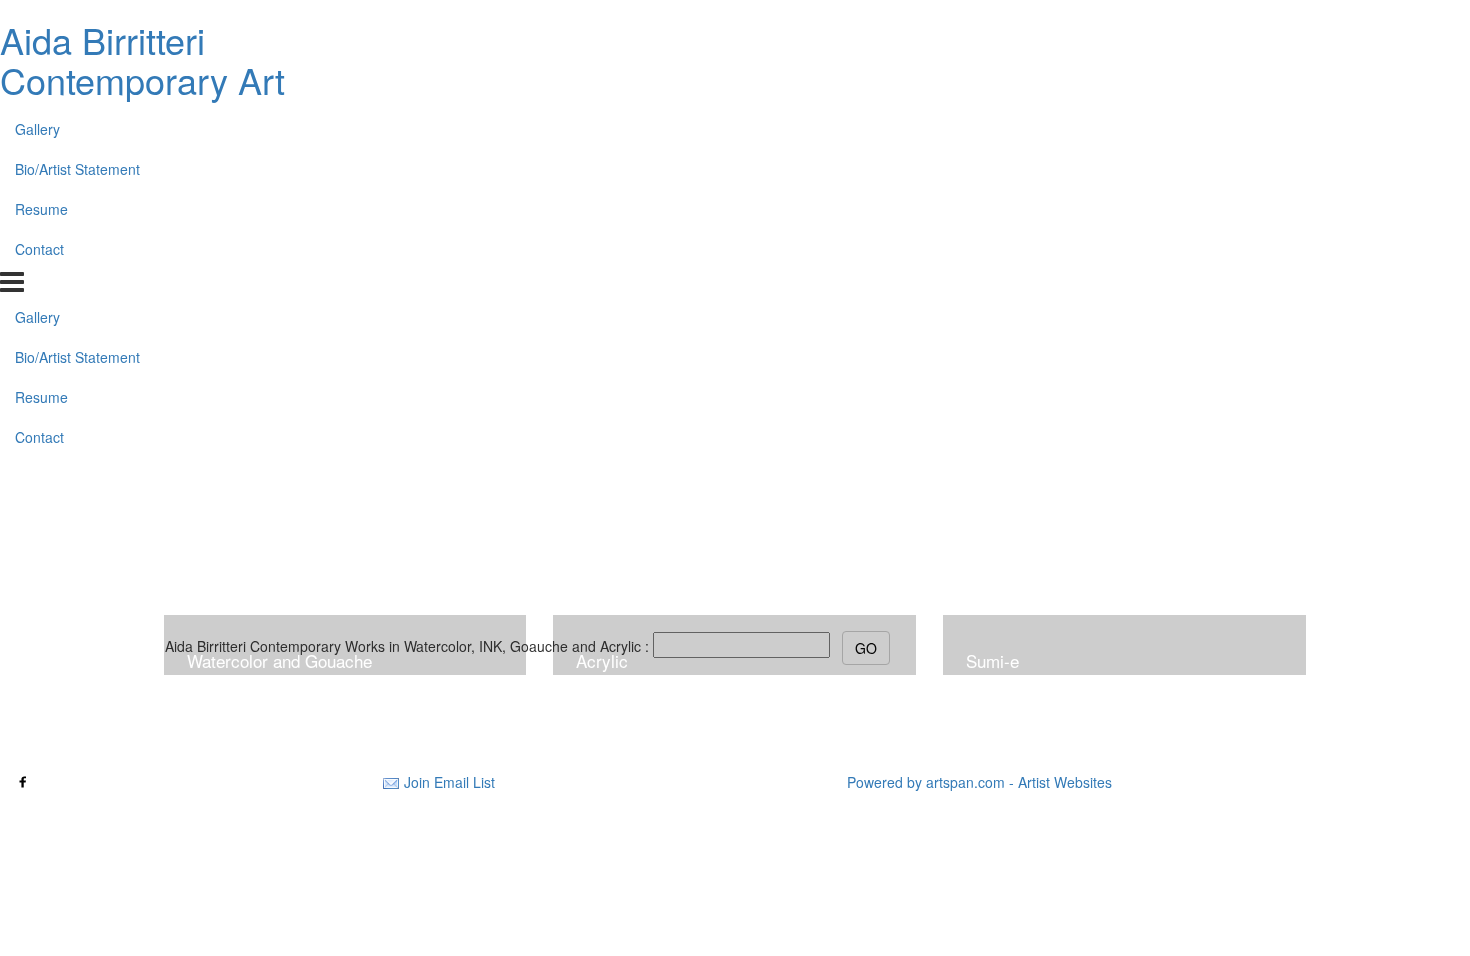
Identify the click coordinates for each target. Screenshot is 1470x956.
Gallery (37, 129)
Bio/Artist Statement (77, 169)
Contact (39, 249)
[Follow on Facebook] (23, 782)
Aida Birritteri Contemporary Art (142, 59)
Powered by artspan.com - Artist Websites (979, 782)
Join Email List (449, 782)
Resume (41, 209)
